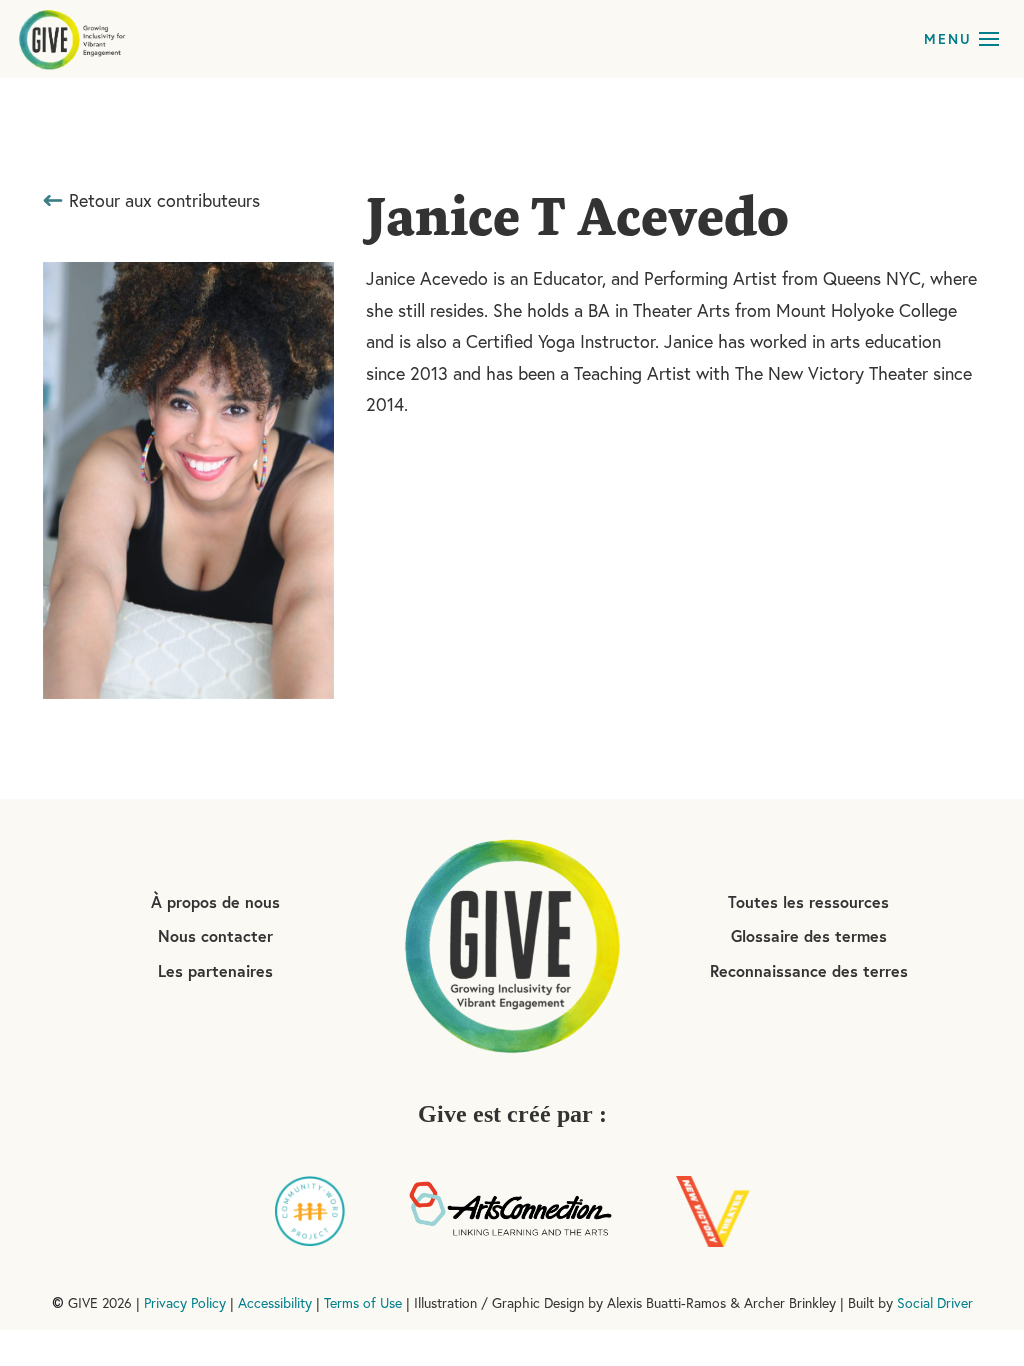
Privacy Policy (185, 1303)
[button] (989, 39)
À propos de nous (215, 901)
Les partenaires (215, 970)
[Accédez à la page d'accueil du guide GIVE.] (72, 39)
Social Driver (935, 1303)
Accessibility (275, 1303)
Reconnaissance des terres (809, 970)
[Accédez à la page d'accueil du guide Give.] (512, 944)
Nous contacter (215, 935)
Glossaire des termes (809, 935)
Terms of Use (363, 1303)
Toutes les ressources (808, 901)
